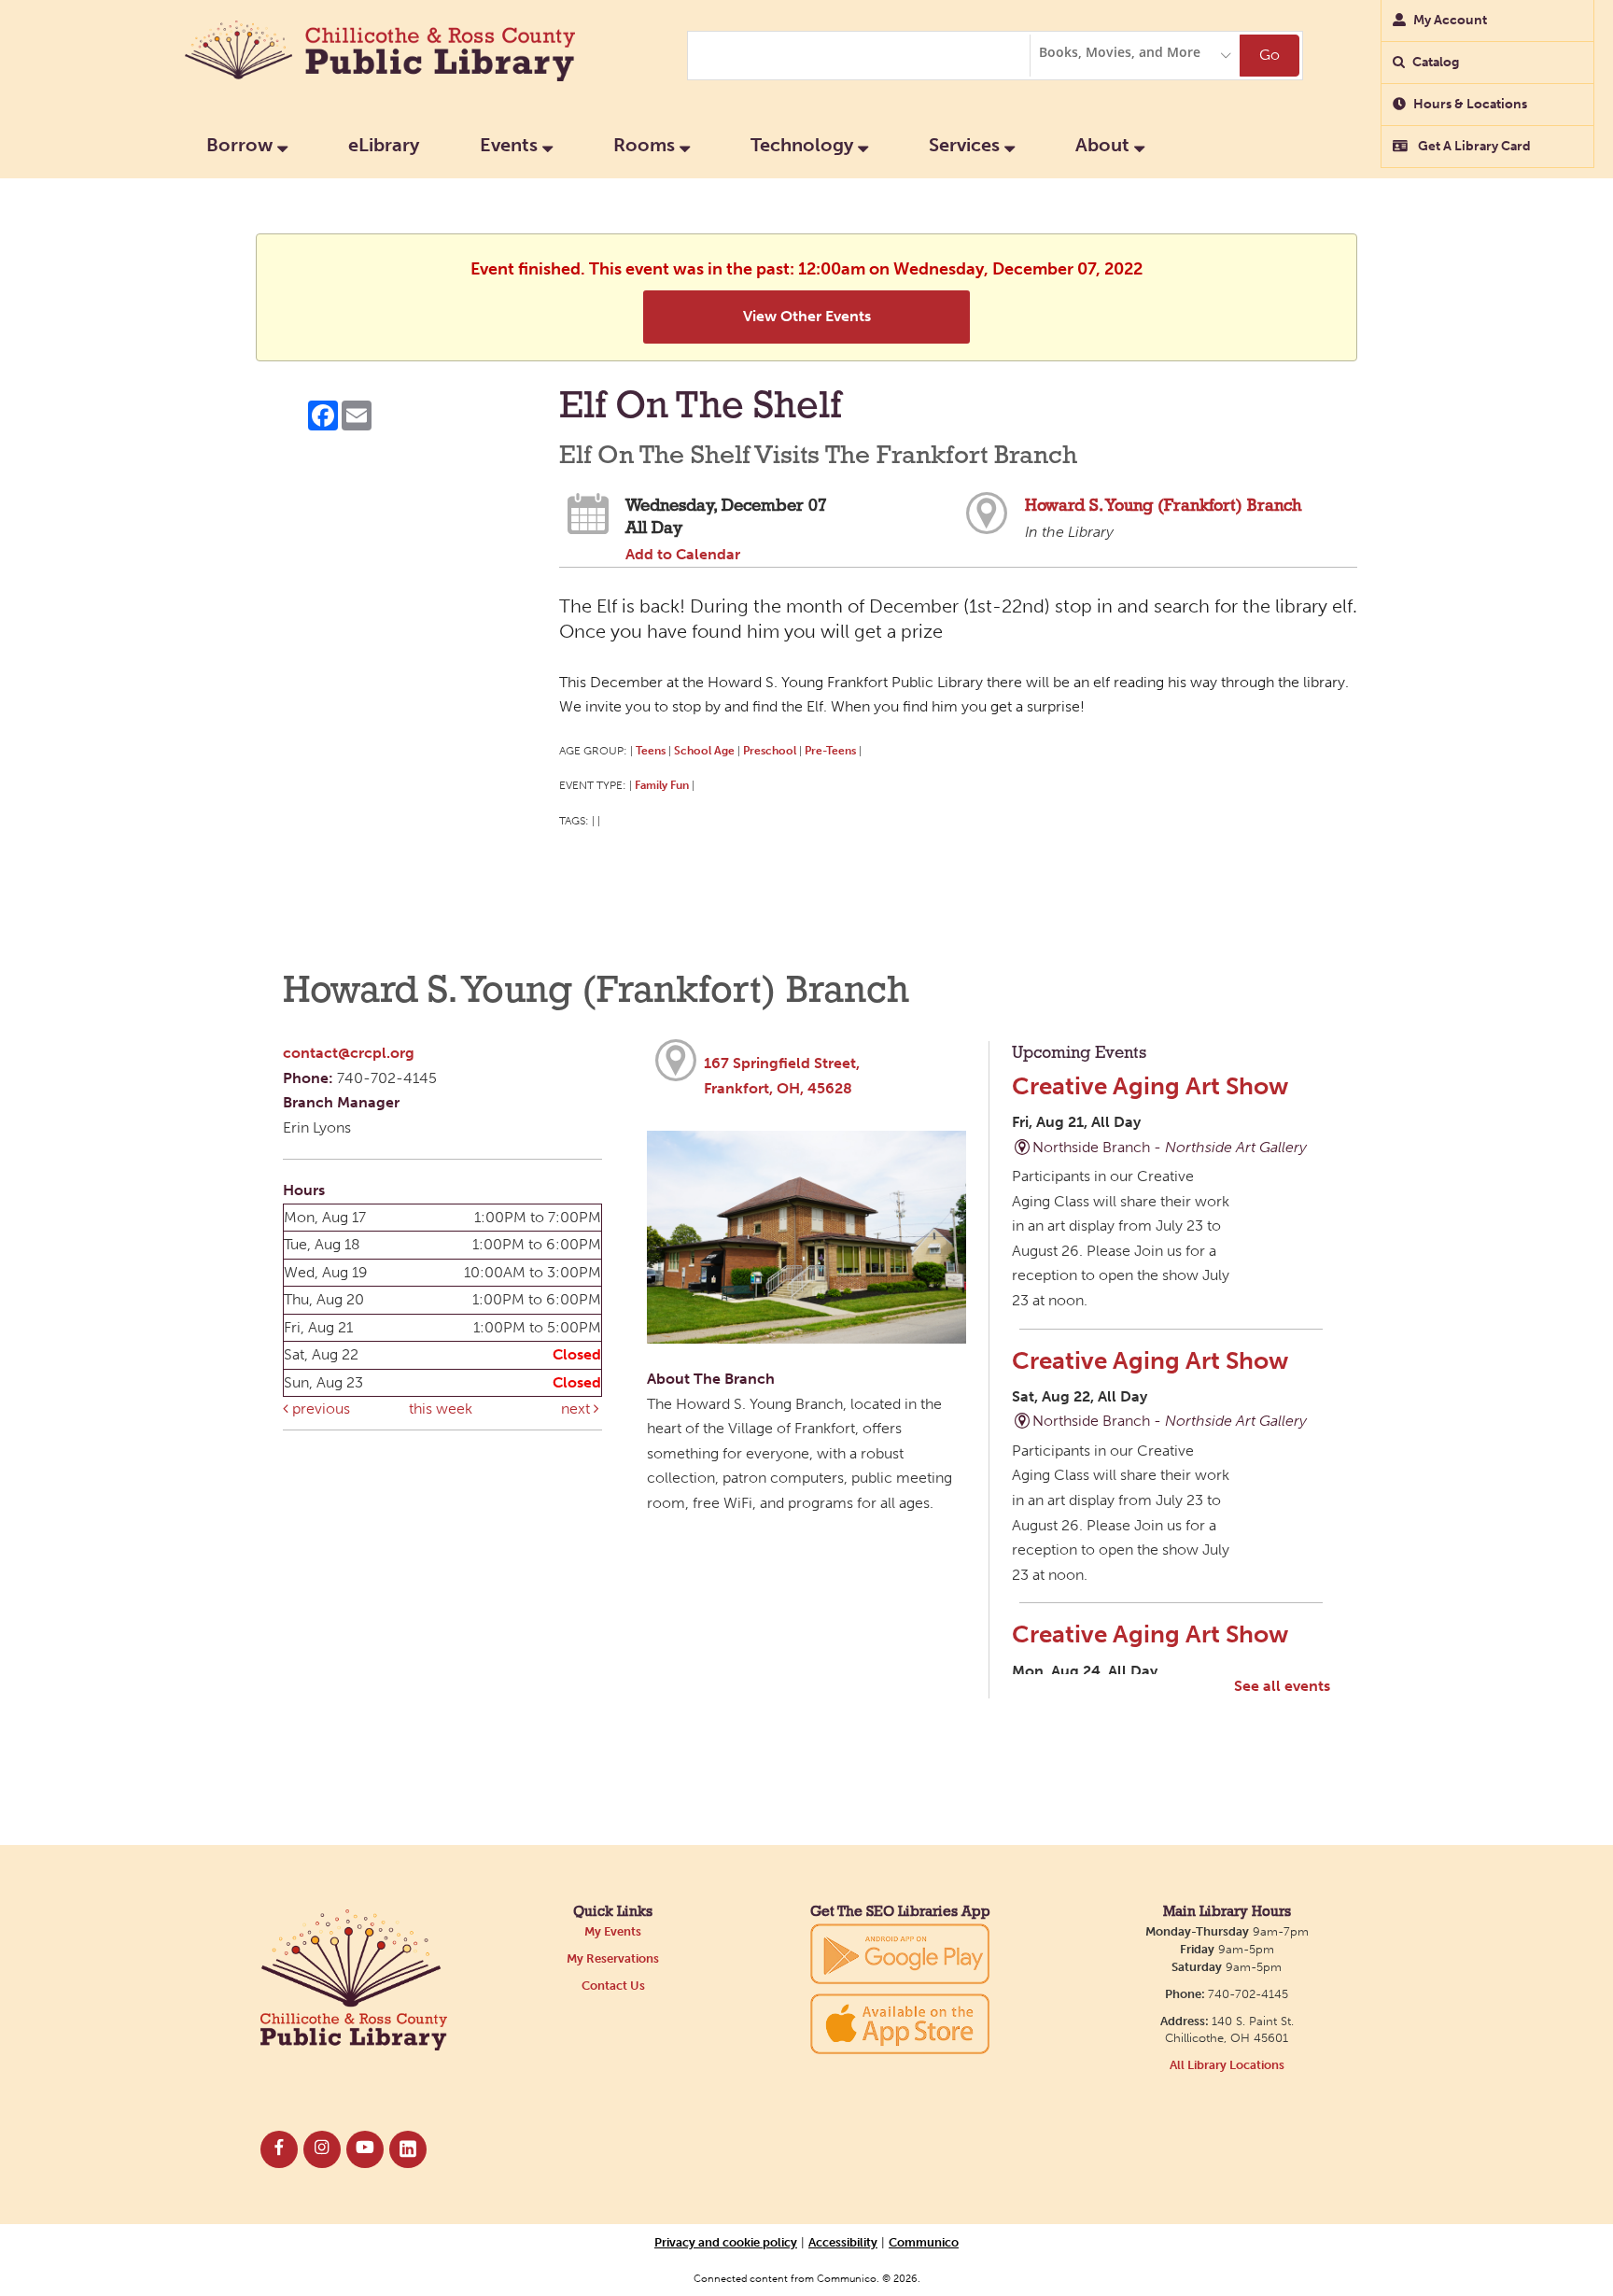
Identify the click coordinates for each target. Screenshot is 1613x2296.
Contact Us (613, 1986)
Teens (651, 750)
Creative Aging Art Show (1150, 1086)
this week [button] (441, 1409)
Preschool (770, 750)
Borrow (242, 145)
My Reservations (613, 1958)
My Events (613, 1931)
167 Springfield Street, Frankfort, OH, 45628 (782, 1076)
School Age (704, 750)
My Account (1450, 20)
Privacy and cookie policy (726, 2242)
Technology (804, 145)
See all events (1282, 1686)
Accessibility (843, 2242)
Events (511, 145)
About (1105, 145)
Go (1269, 55)
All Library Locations (1227, 2065)
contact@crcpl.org (349, 1053)
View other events (807, 316)
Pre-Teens (830, 750)
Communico (924, 2242)
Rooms (646, 145)
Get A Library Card (1473, 146)
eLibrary (384, 145)
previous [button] (319, 1409)
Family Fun (662, 785)
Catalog (1436, 62)
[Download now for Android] (900, 1953)
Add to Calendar (683, 554)
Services (967, 145)
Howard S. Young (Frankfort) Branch (1163, 507)
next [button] (577, 1409)
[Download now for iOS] (900, 2024)
